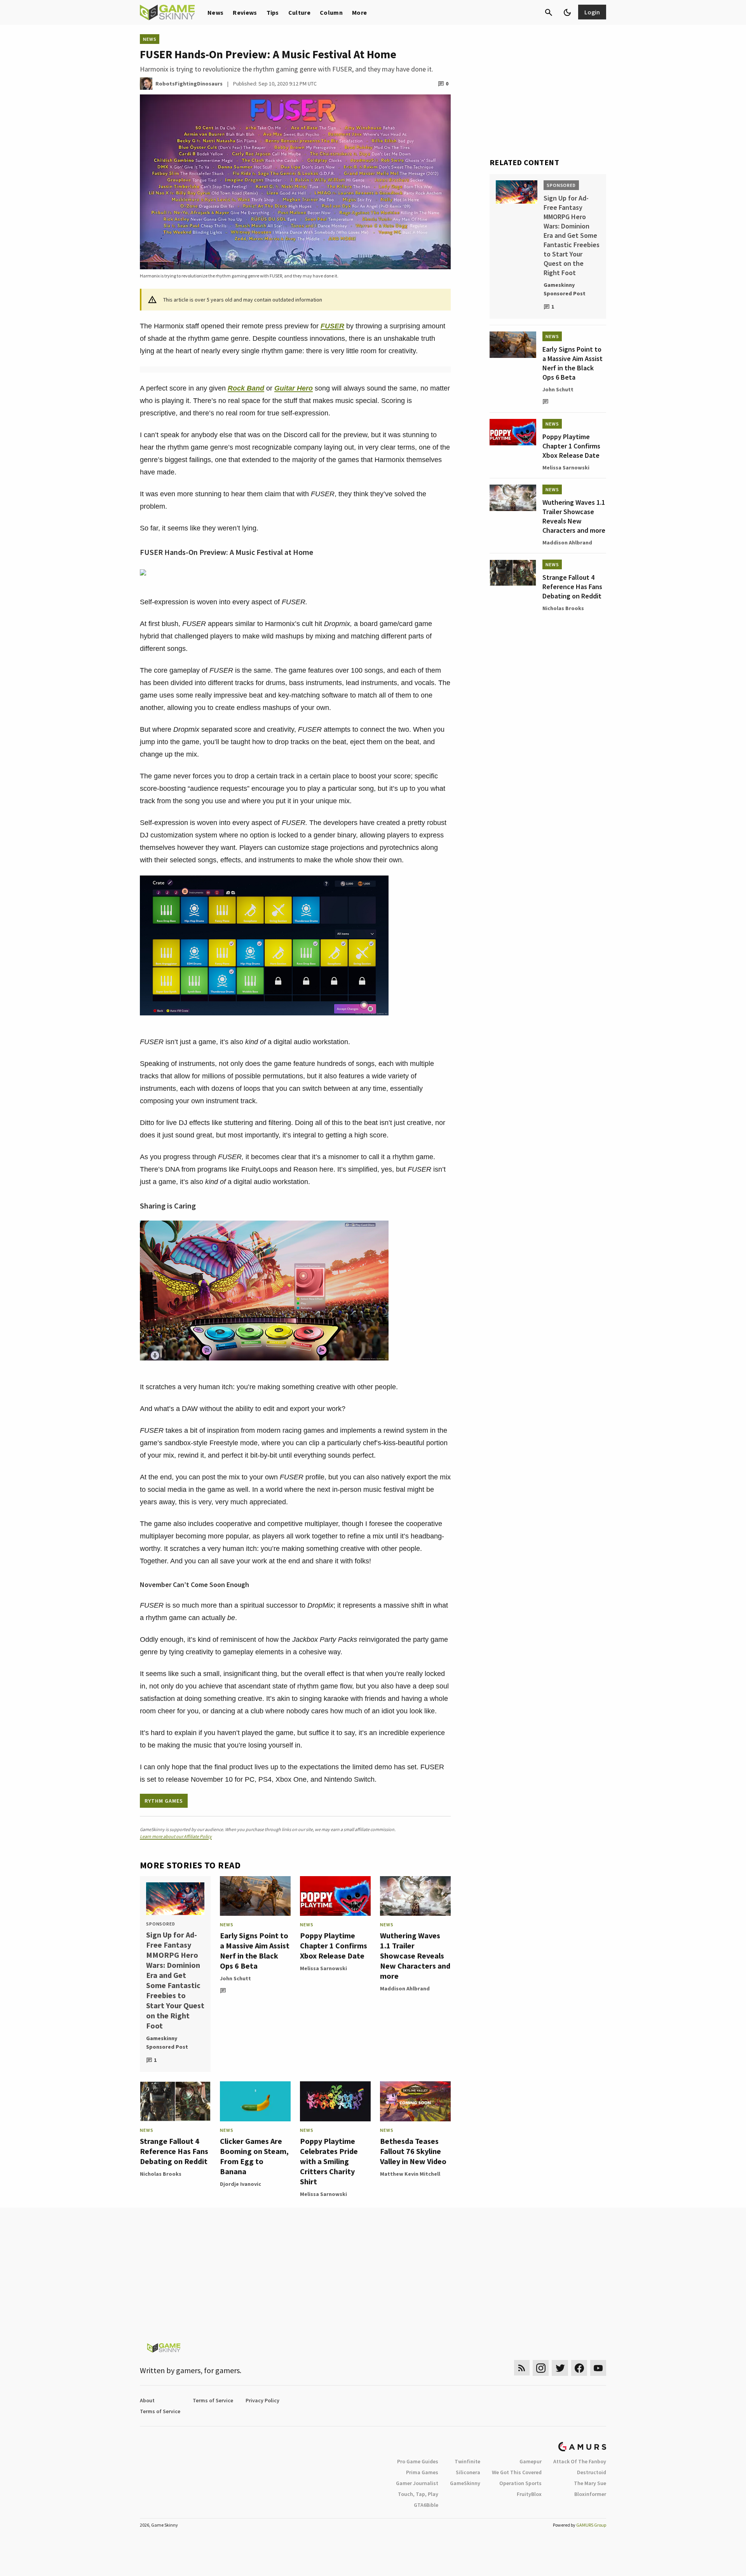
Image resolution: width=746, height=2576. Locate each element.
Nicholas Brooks (161, 2174)
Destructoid (592, 2472)
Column (331, 12)
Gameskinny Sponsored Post (167, 2042)
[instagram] (541, 2368)
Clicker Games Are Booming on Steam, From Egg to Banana (254, 2156)
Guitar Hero (294, 388)
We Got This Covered (517, 2472)
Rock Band (246, 388)
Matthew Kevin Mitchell (410, 2174)
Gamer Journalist (417, 2483)
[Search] (549, 12)
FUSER (332, 326)
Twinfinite (467, 2461)
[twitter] (560, 2368)
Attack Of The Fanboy (580, 2461)
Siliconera (468, 2472)
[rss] (522, 2368)
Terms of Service (213, 2400)
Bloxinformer (590, 2494)
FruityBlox (529, 2494)
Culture (299, 12)
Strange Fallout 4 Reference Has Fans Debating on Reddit (174, 2151)
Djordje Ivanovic (241, 2184)
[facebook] (579, 2368)
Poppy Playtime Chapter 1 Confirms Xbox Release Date (334, 1946)
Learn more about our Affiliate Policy (176, 1836)
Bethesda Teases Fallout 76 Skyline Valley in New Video (413, 2151)
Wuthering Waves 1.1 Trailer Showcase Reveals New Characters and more (415, 1956)
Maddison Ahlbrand (405, 1988)
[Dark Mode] (567, 12)
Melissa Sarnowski (323, 1968)
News (215, 12)
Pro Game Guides (418, 2461)
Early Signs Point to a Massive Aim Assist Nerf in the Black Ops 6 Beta (255, 1951)
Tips (273, 12)
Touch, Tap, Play (418, 2494)
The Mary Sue (590, 2483)
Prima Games (422, 2472)
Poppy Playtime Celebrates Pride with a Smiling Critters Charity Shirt (329, 2161)
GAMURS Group (591, 2525)
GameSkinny (465, 2483)
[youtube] (598, 2368)
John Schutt (235, 1978)
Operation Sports (520, 2483)
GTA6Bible (426, 2505)
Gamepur (531, 2461)
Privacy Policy (262, 2400)
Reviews (245, 12)
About (147, 2400)
